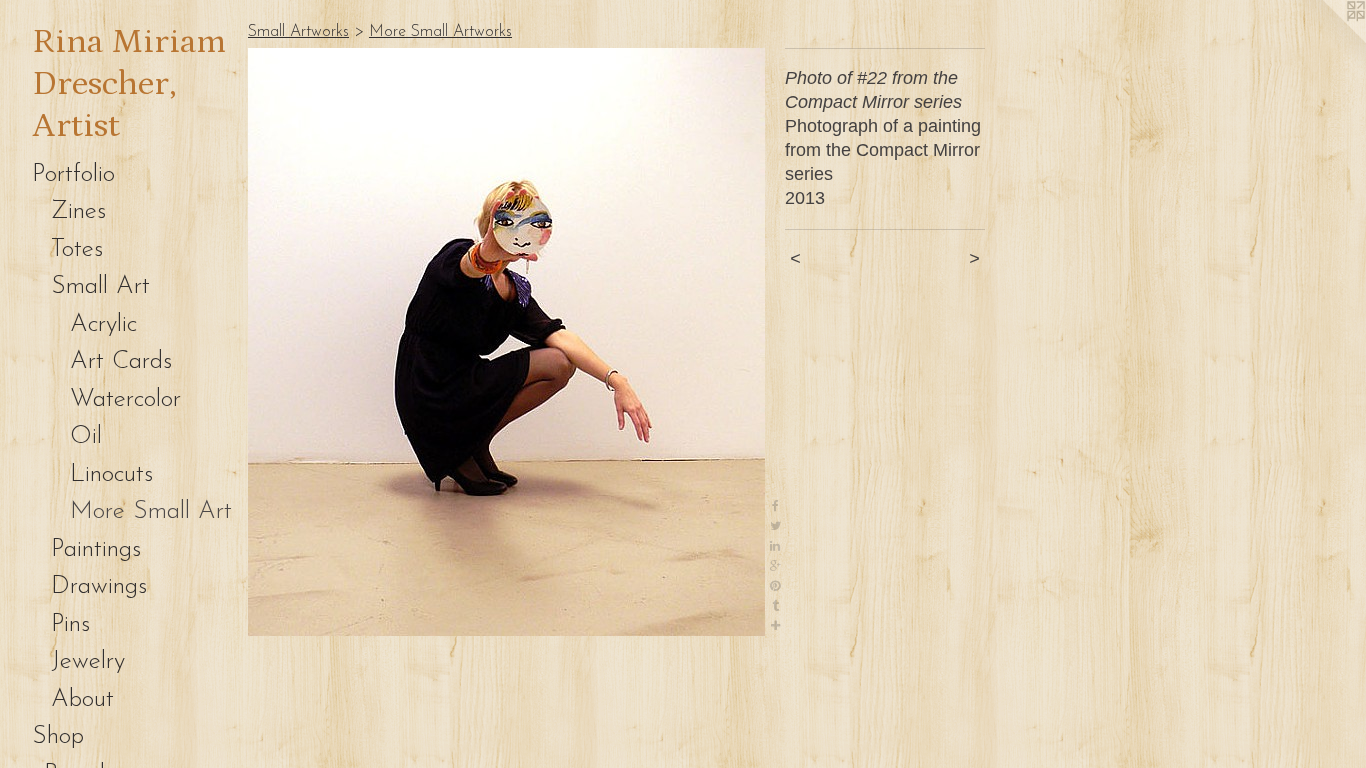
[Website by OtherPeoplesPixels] (1326, 40)
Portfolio (73, 174)
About (82, 699)
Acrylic (103, 324)
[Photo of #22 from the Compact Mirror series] (506, 342)
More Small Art (151, 511)
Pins (70, 624)
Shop (58, 736)
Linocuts (111, 474)
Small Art (100, 286)
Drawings (99, 586)
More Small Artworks (440, 32)
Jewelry (88, 661)
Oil (86, 436)
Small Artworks (298, 32)
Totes (77, 249)
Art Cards (121, 361)
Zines (78, 211)
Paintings (96, 549)
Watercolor (125, 399)
